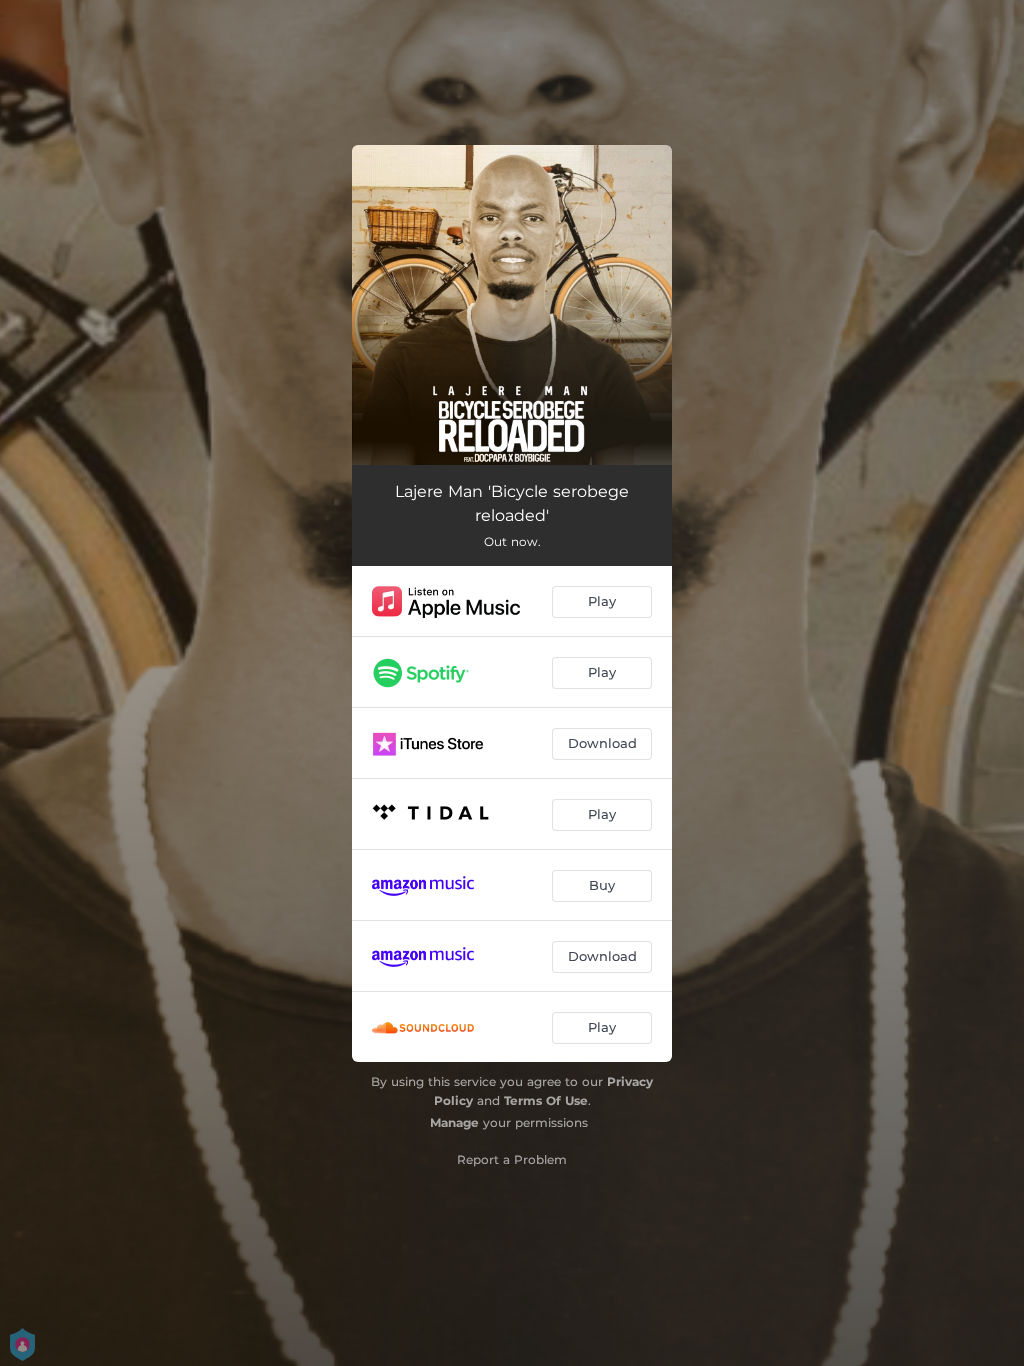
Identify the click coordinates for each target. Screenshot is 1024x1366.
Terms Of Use (546, 1100)
